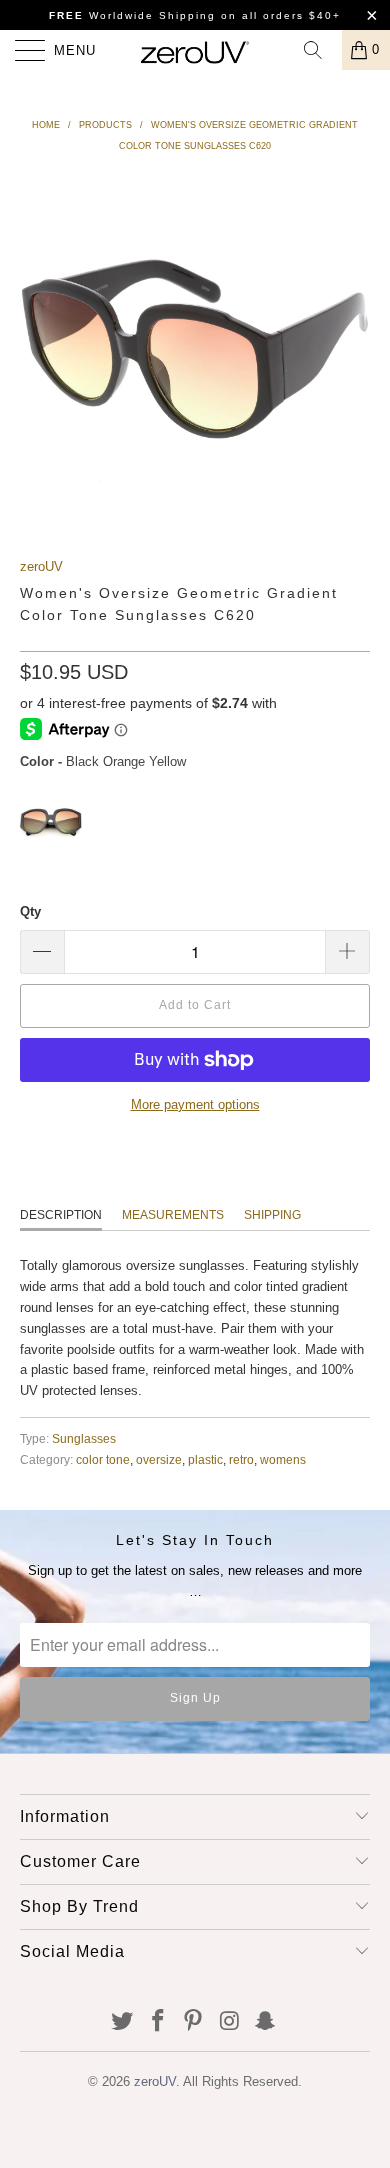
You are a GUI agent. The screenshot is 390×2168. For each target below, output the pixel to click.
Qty (30, 911)
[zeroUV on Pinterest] (194, 2022)
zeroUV (41, 566)
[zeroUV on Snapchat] (266, 2022)
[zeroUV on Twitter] (123, 2022)
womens (283, 1459)
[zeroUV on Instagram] (230, 2022)
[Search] (320, 50)
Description (61, 1215)
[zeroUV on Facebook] (158, 2022)
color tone (103, 1459)
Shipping (272, 1215)
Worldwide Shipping (132, 15)
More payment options (195, 1104)
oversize (159, 1459)
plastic (205, 1459)
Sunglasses (84, 1438)
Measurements (173, 1215)
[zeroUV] (195, 50)
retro (241, 1459)
